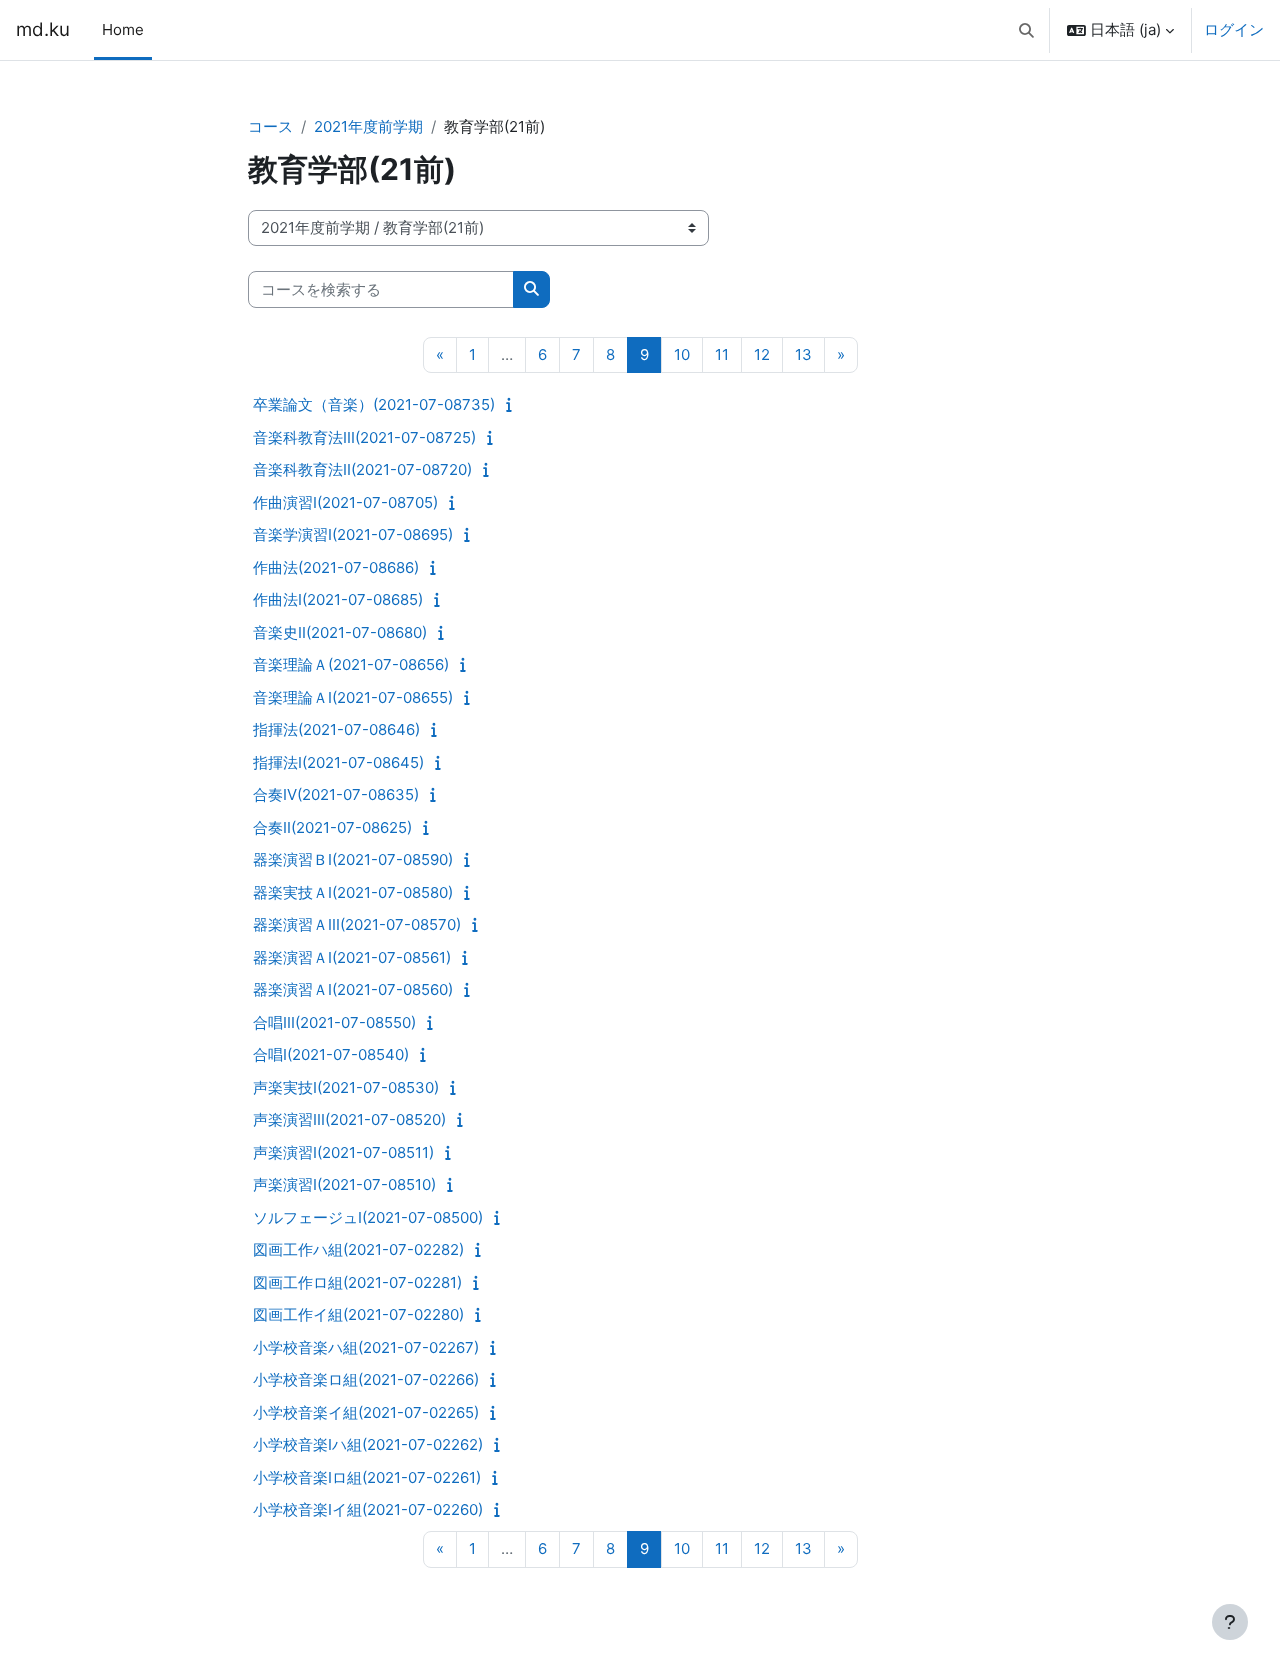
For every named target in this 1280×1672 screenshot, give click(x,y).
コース (270, 126)
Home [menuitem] (123, 29)
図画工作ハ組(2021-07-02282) (358, 1249)
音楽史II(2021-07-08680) (340, 632)
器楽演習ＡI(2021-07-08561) (352, 957)
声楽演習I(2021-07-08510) (344, 1184)
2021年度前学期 (368, 126)
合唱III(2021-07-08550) (334, 1022)
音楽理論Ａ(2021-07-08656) (351, 664)
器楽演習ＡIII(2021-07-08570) (357, 924)
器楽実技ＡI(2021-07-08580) (353, 892)
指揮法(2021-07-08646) (336, 729)
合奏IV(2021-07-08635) (336, 794)
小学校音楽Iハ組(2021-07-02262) (368, 1444)
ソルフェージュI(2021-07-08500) (368, 1217)
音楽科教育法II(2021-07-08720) (362, 469)
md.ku (43, 29)
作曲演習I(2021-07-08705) (345, 502)
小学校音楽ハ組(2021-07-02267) (366, 1347)
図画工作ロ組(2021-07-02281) (357, 1282)
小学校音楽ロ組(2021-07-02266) (366, 1379)
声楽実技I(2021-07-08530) (346, 1087)
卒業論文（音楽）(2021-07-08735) (374, 404)
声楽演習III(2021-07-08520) (349, 1119)
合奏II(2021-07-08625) (332, 827)
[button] (1027, 30)
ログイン (1234, 29)
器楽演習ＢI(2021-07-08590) (353, 859)
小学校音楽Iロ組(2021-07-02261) (367, 1477)
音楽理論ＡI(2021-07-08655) (353, 697)
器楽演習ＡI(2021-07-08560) (353, 989)
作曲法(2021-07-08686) (336, 567)
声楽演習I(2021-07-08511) (343, 1152)
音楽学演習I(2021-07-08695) (353, 534)
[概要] (513, 404)
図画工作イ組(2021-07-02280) (358, 1314)
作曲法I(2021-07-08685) (338, 599)
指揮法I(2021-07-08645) (338, 762)
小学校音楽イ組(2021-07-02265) (366, 1412)
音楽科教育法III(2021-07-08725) (364, 437)
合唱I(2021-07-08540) (331, 1054)
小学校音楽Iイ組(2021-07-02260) (368, 1509)
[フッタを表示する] (1230, 1622)
